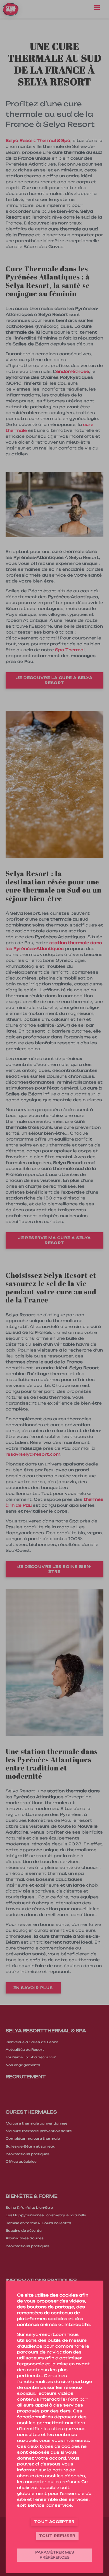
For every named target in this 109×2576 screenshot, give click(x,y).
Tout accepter (54, 2522)
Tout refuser (57, 2536)
